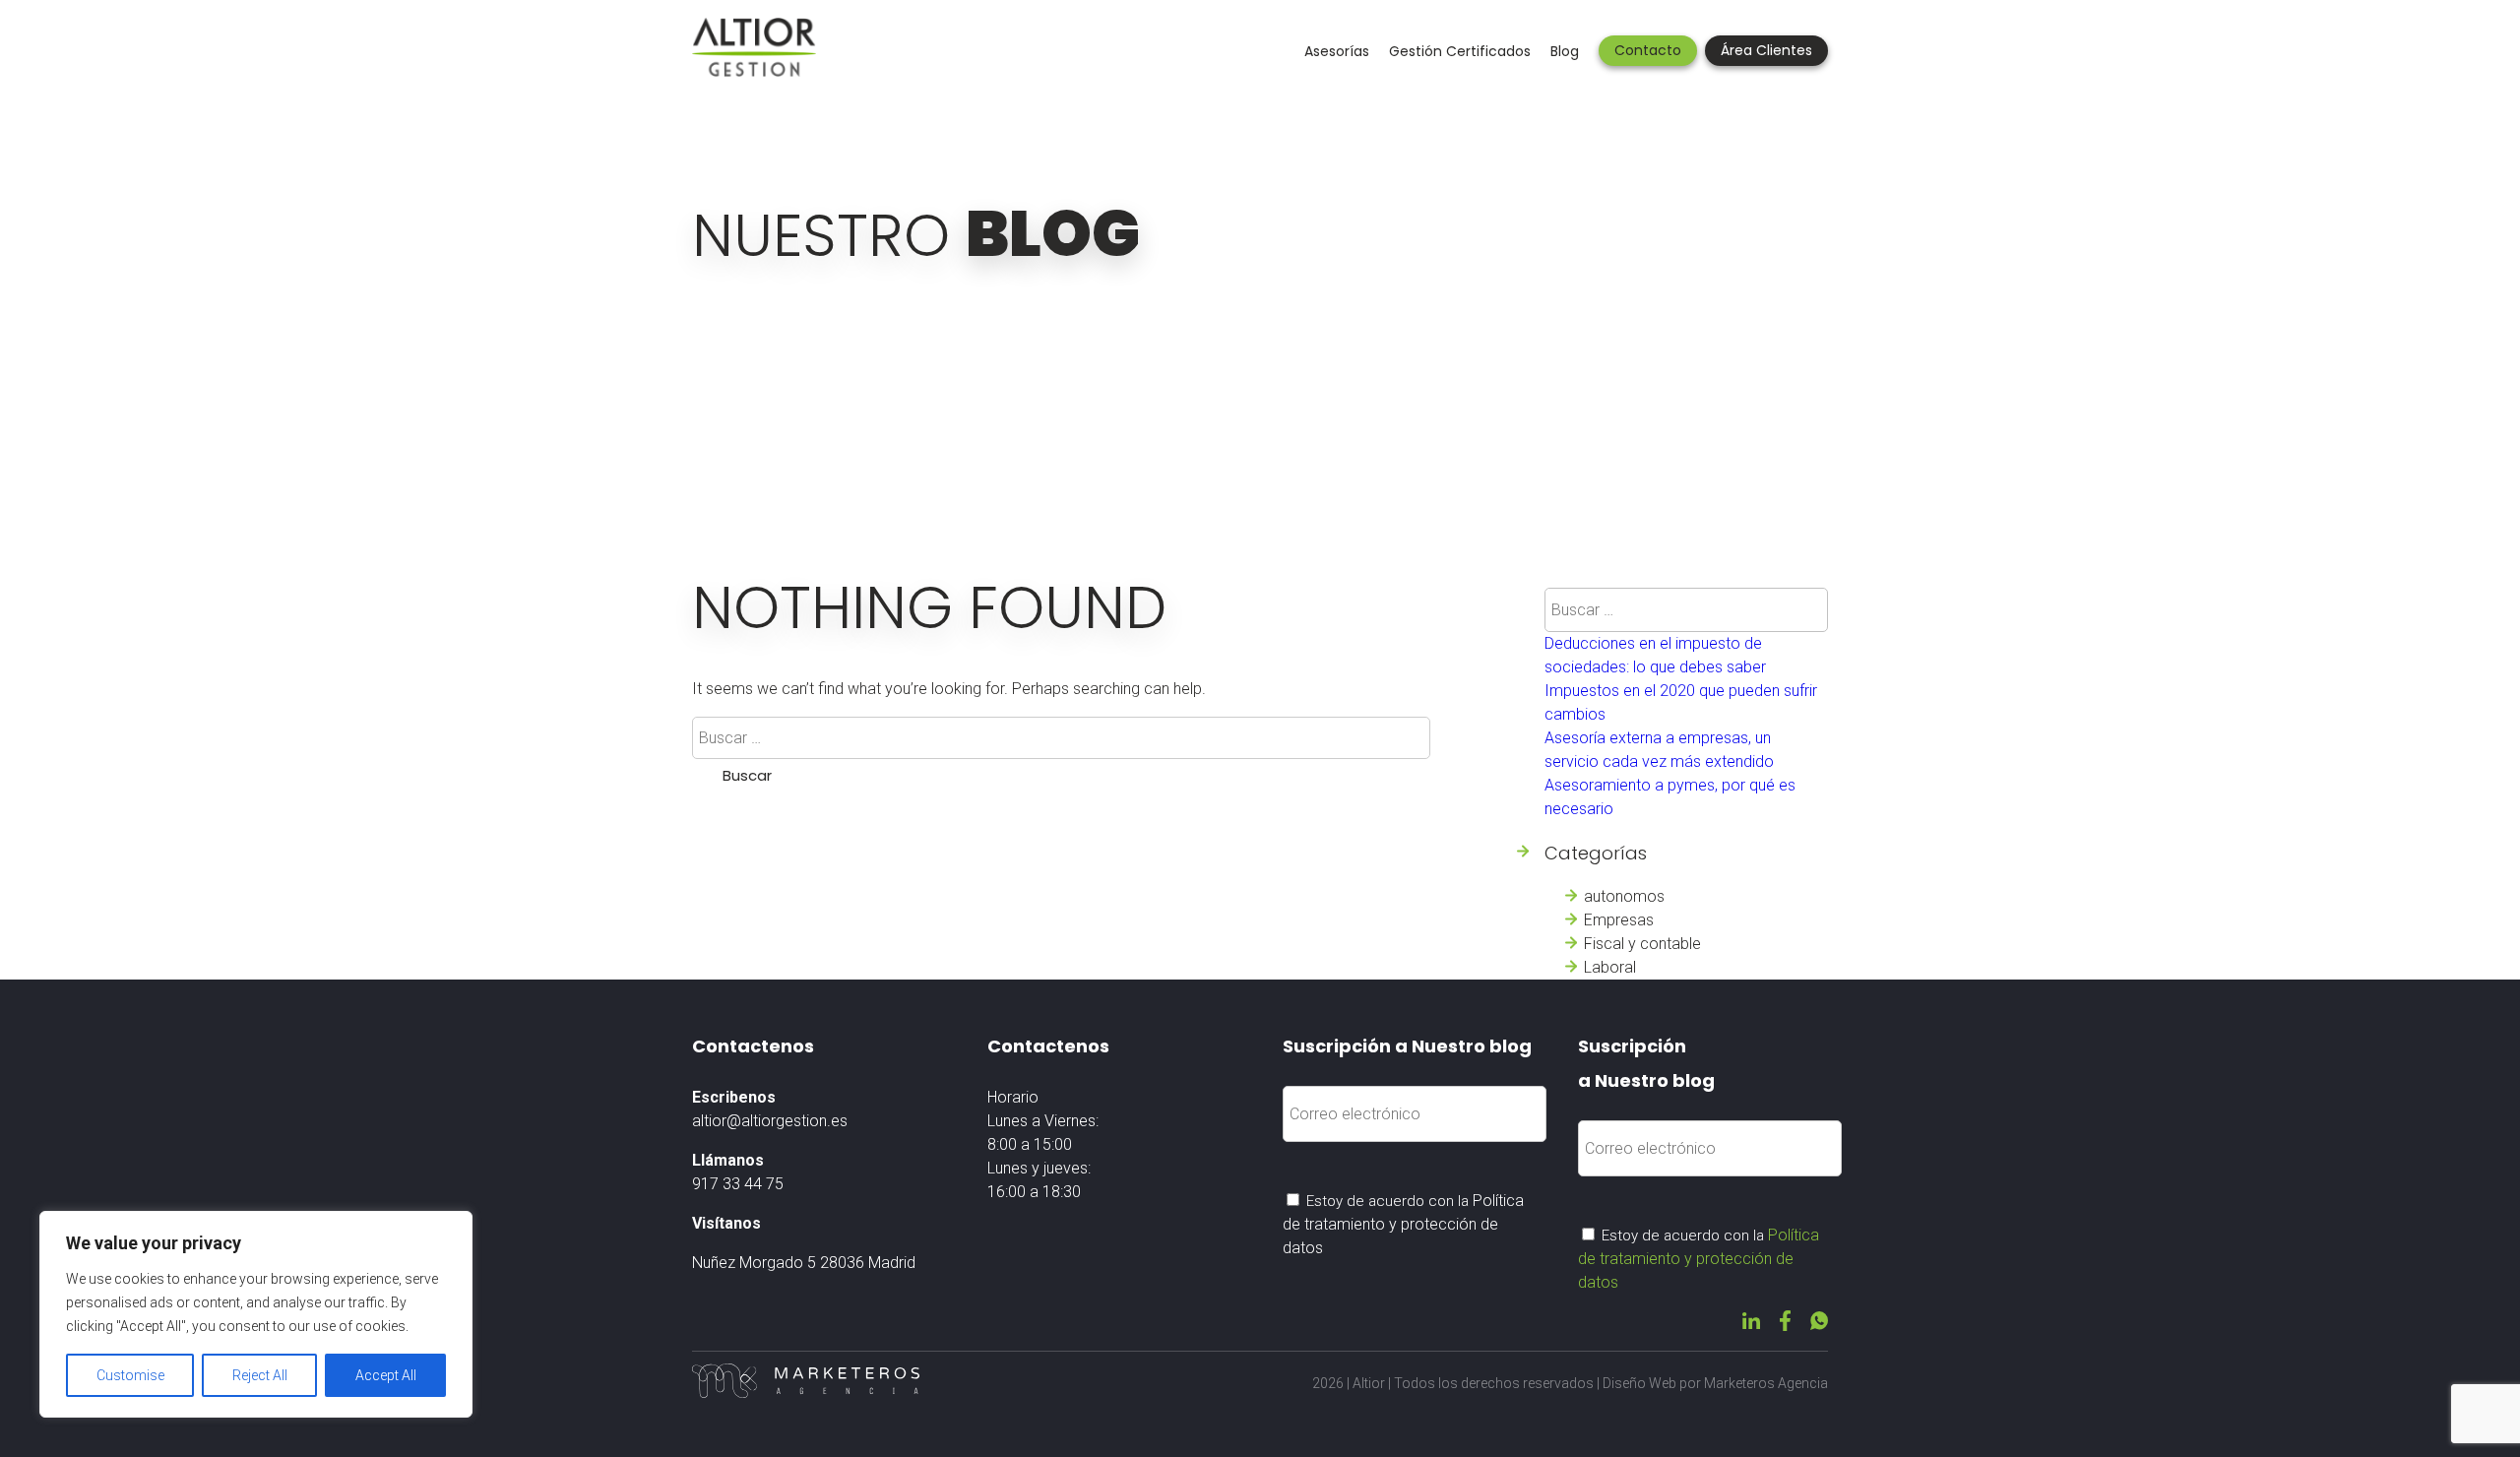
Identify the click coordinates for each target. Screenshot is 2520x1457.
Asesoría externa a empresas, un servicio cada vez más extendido (1659, 750)
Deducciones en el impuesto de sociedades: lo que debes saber (1655, 655)
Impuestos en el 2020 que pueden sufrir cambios (1681, 702)
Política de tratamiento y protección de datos (1403, 1224)
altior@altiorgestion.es (770, 1121)
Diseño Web (1639, 1383)
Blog (1565, 51)
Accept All (386, 1375)
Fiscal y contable (1642, 944)
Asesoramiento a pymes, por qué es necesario (1670, 797)
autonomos (1624, 896)
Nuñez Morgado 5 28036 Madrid (804, 1263)
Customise (130, 1375)
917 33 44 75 (738, 1184)
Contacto (1648, 50)
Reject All (260, 1375)
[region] (256, 1314)
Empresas (1619, 920)
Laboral (1610, 967)
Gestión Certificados (1460, 51)
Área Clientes (1766, 50)
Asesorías (1337, 51)
